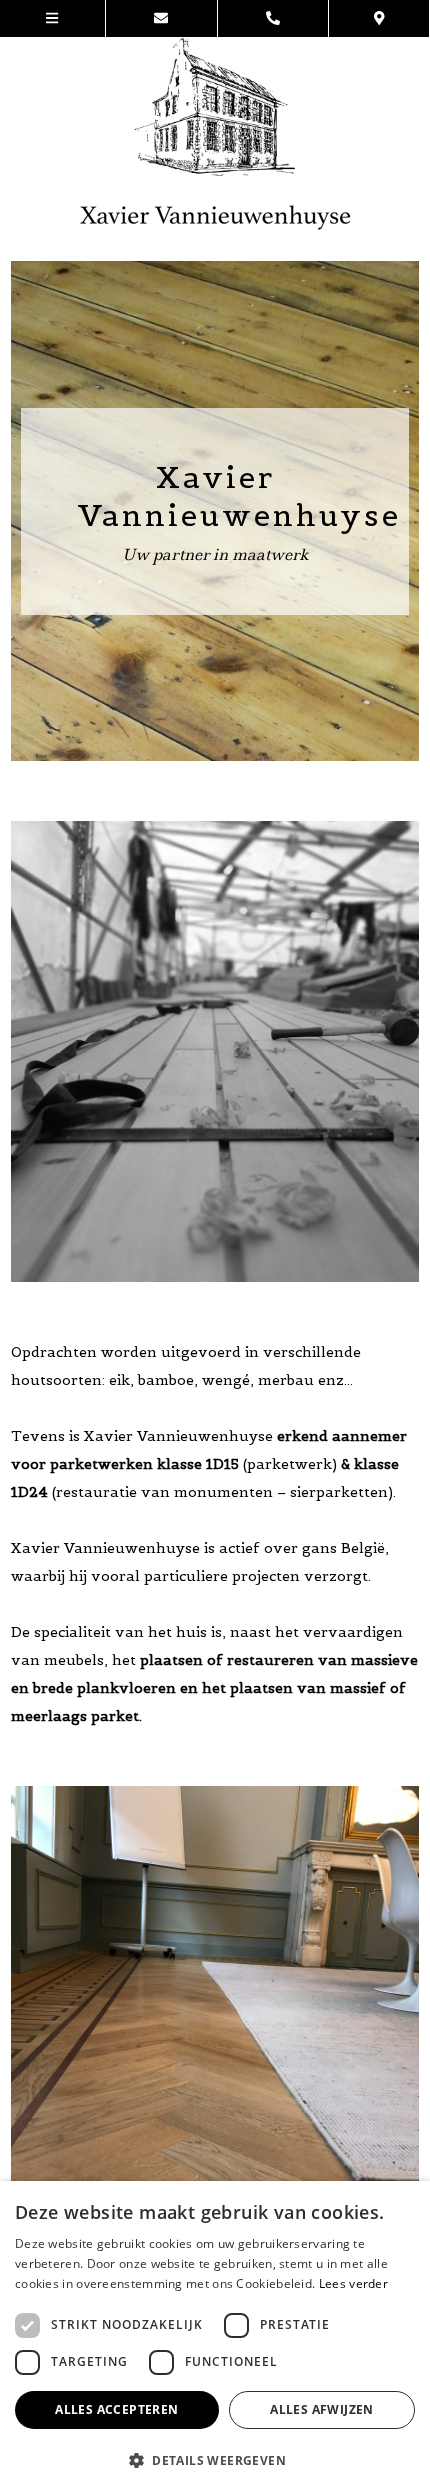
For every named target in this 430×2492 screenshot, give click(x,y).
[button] (215, 2459)
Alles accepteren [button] (116, 2409)
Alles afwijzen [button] (322, 2409)
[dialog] (215, 2336)
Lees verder (353, 2283)
